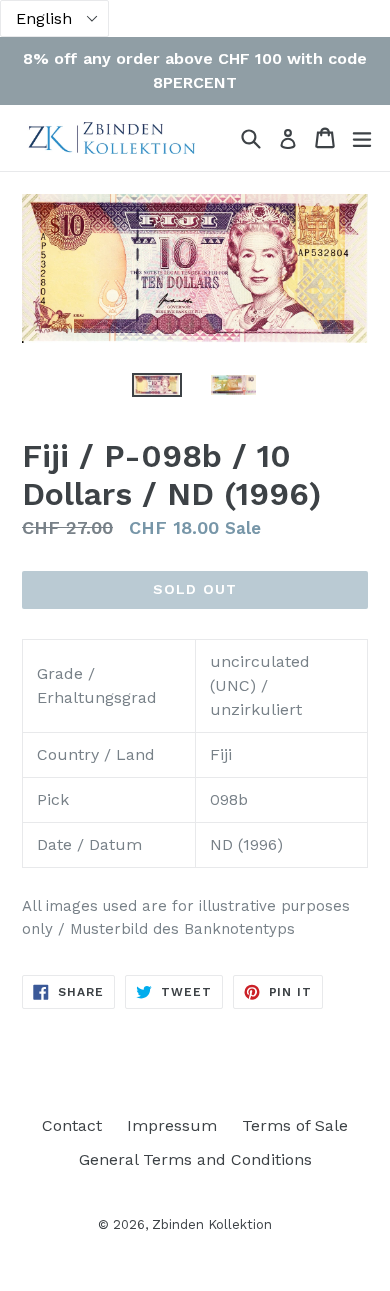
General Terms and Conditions (195, 1159)
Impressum (172, 1125)
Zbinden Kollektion (212, 1224)
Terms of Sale (295, 1125)
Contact (72, 1125)
